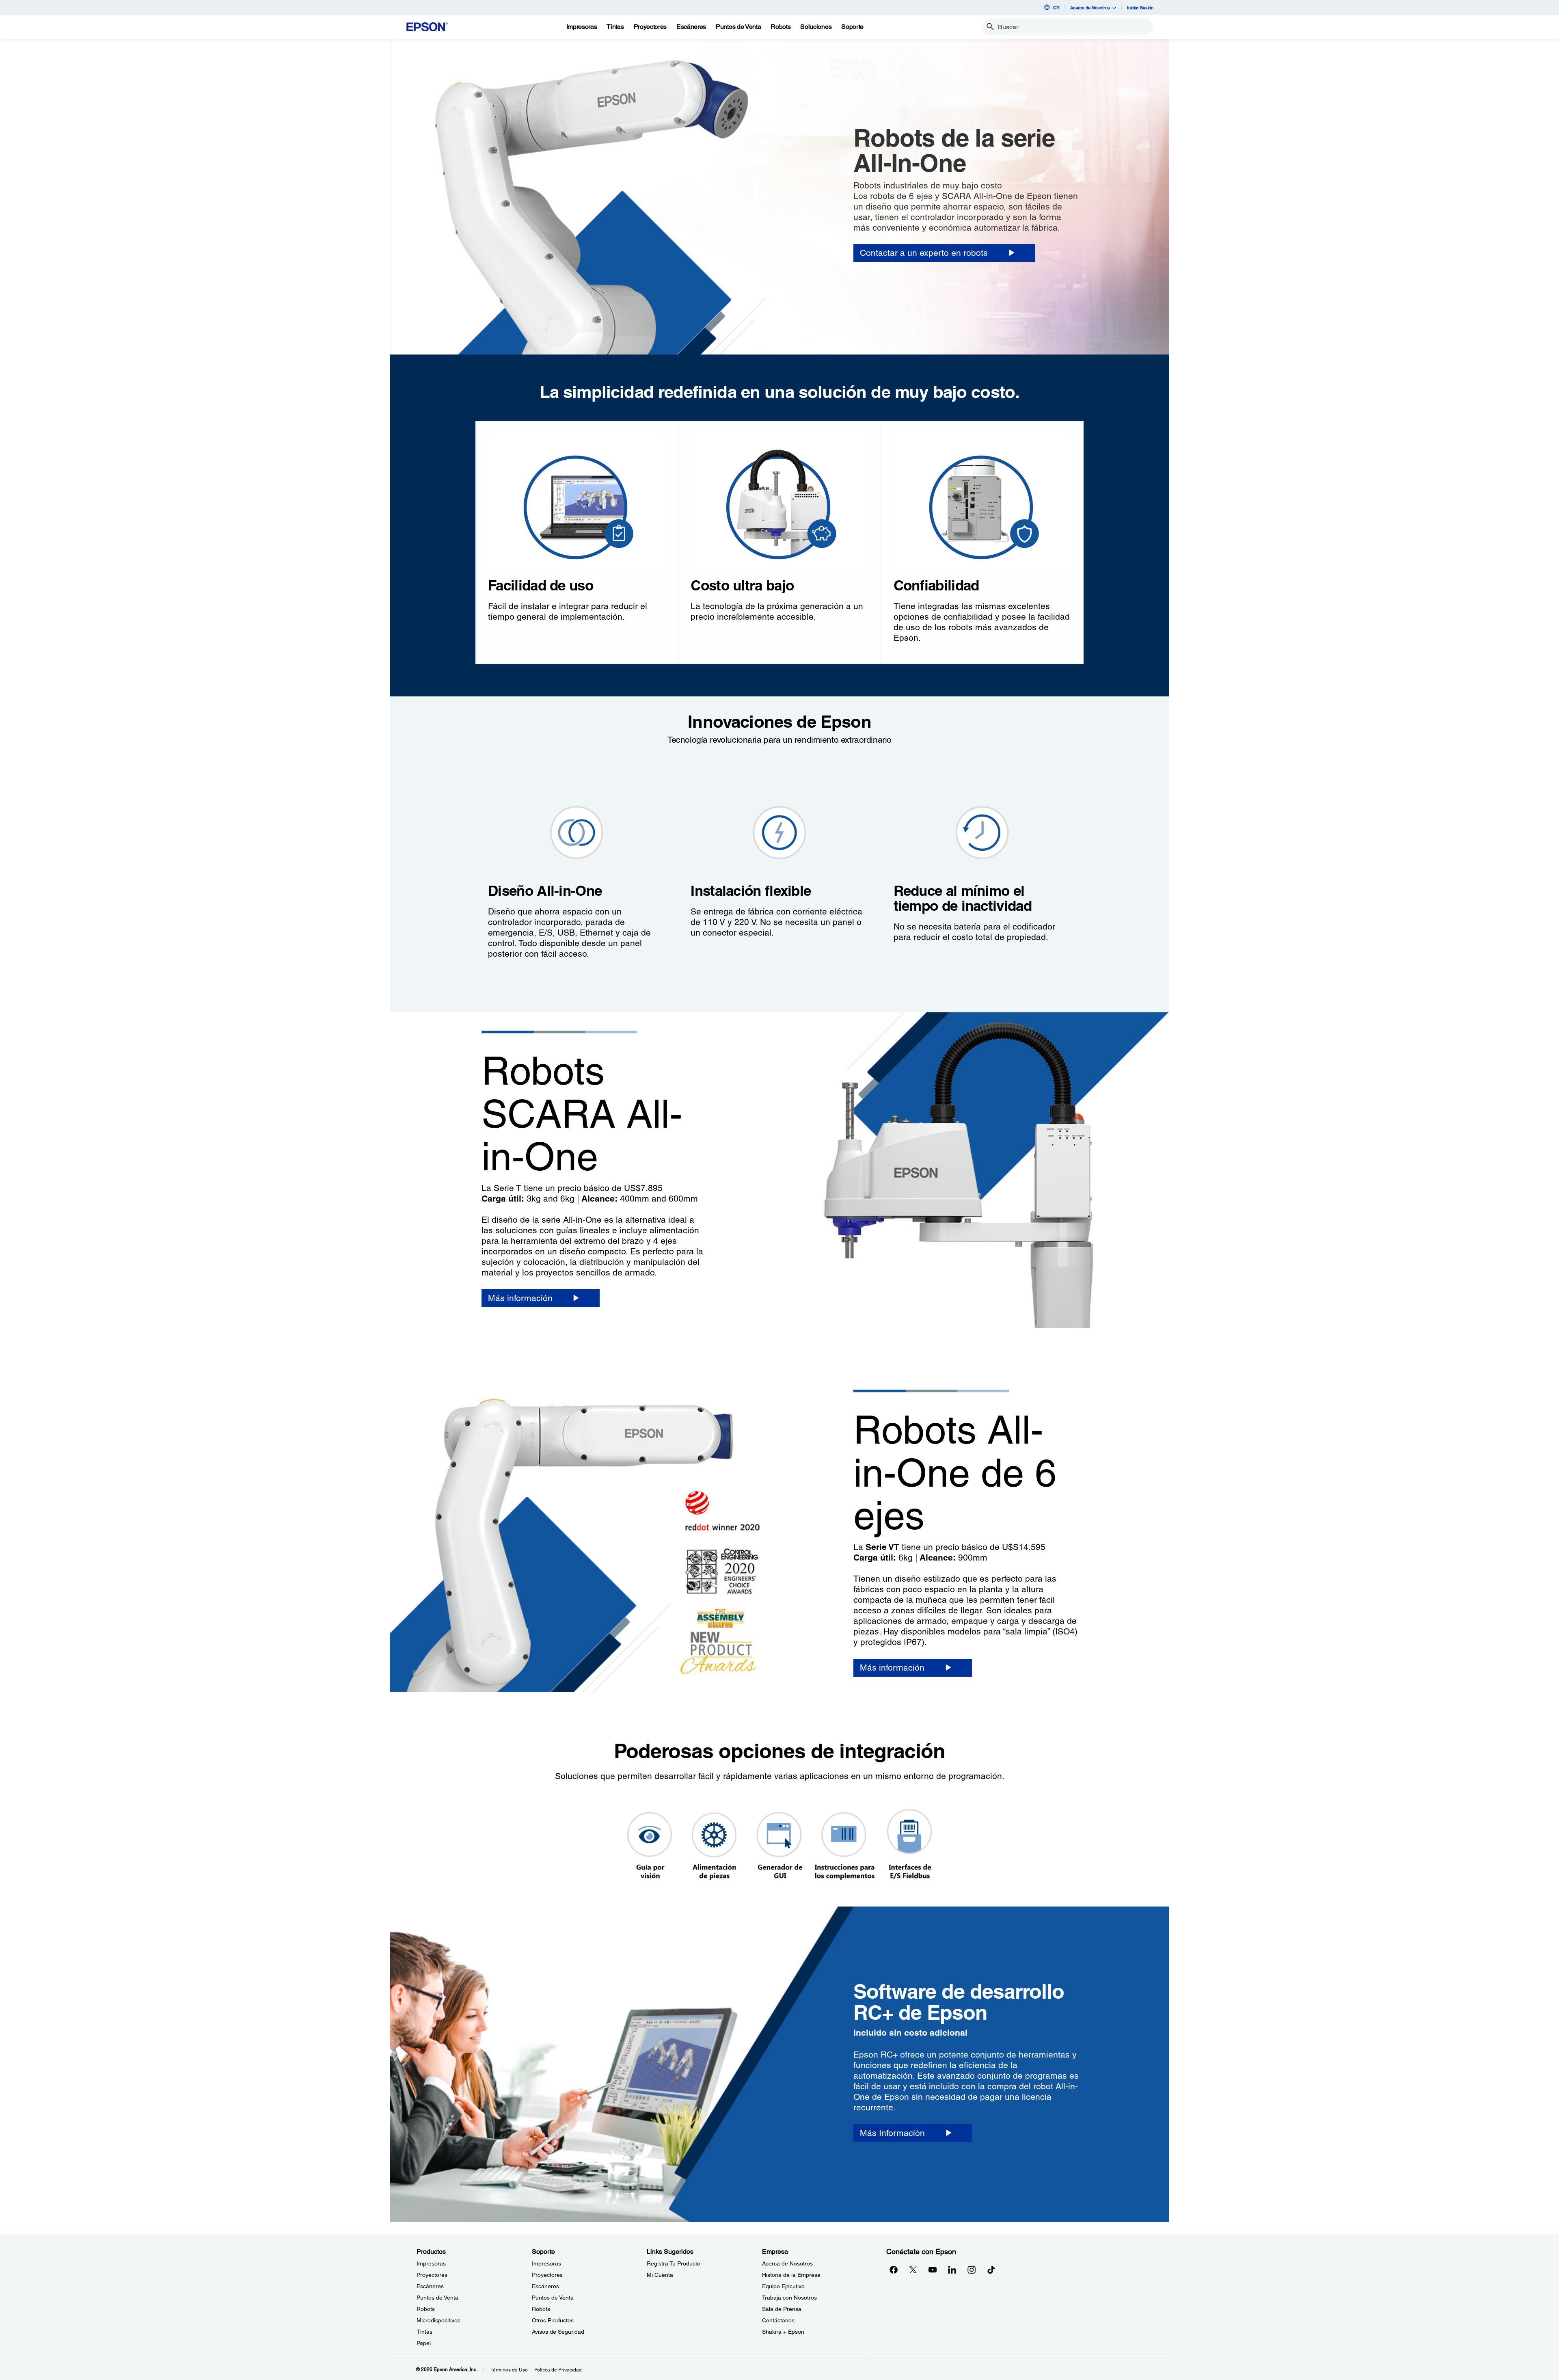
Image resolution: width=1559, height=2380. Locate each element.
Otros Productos (553, 2320)
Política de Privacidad (558, 2370)
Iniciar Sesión (1140, 8)
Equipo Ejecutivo (783, 2286)
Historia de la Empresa (791, 2275)
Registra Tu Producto (674, 2263)
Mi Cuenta (660, 2275)
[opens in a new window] (991, 2270)
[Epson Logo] (427, 27)
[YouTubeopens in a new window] (933, 2270)
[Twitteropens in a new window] (913, 2270)
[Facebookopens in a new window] (894, 2270)
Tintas (424, 2332)
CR (1056, 8)
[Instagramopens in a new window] (972, 2270)
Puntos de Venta (437, 2298)
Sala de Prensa (782, 2309)
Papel (424, 2343)
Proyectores (432, 2275)
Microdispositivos (438, 2320)
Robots (426, 2309)
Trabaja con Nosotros (789, 2298)
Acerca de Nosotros (787, 2263)
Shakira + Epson (783, 2332)
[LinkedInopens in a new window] (952, 2270)
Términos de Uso (509, 2370)
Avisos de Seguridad (558, 2332)
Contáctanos (778, 2320)
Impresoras (431, 2263)
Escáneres (430, 2286)
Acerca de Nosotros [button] (1090, 8)
